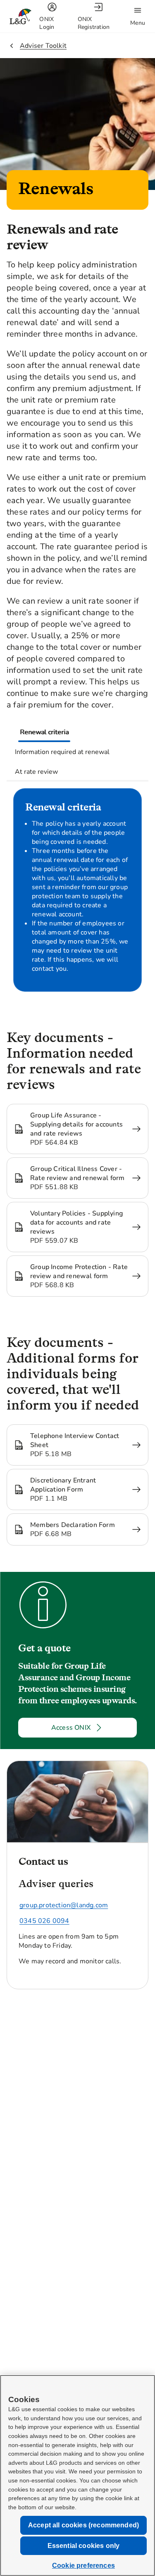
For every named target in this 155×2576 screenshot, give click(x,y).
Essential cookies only (84, 2546)
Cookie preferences (83, 2565)
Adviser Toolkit (43, 46)
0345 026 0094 (44, 1921)
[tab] (44, 732)
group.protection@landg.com (64, 1905)
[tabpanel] (77, 896)
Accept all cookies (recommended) (83, 2525)
